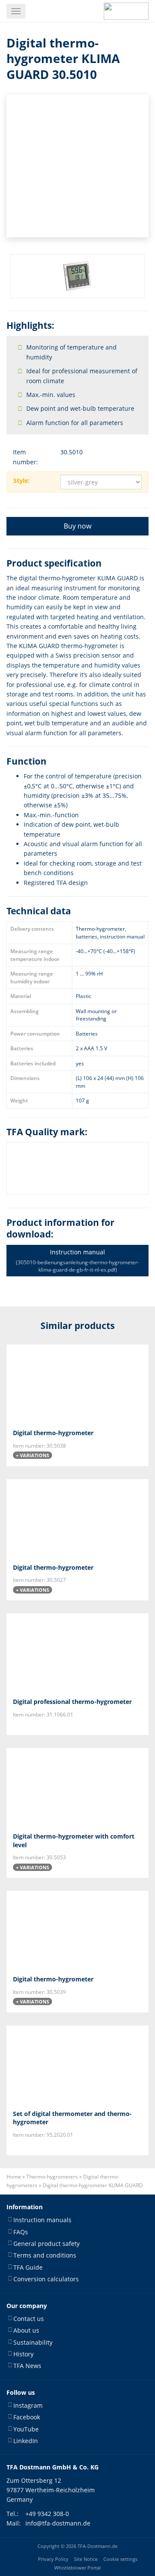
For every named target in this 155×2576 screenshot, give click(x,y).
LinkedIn (26, 2441)
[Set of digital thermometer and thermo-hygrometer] (77, 2064)
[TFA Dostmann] (126, 11)
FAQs (21, 2231)
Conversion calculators (46, 2279)
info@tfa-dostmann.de (58, 2523)
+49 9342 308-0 (47, 2513)
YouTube (26, 2429)
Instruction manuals (42, 2220)
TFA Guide (28, 2267)
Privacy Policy (53, 2559)
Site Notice (86, 2559)
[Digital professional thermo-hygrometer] (77, 1652)
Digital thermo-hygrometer (53, 1433)
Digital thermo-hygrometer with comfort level (74, 1841)
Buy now (77, 526)
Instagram (28, 2405)
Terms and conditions (45, 2255)
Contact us (29, 2318)
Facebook (27, 2417)
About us (26, 2330)
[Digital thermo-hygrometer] (77, 1383)
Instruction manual (77, 1260)
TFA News (27, 2366)
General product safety (46, 2244)
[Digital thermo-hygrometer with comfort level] (77, 1787)
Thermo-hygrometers (52, 2177)
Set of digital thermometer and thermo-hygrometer (72, 2118)
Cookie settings (120, 2559)
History (23, 2354)
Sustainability (33, 2342)
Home (14, 2177)
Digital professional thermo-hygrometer (72, 1702)
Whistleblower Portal (77, 2567)
